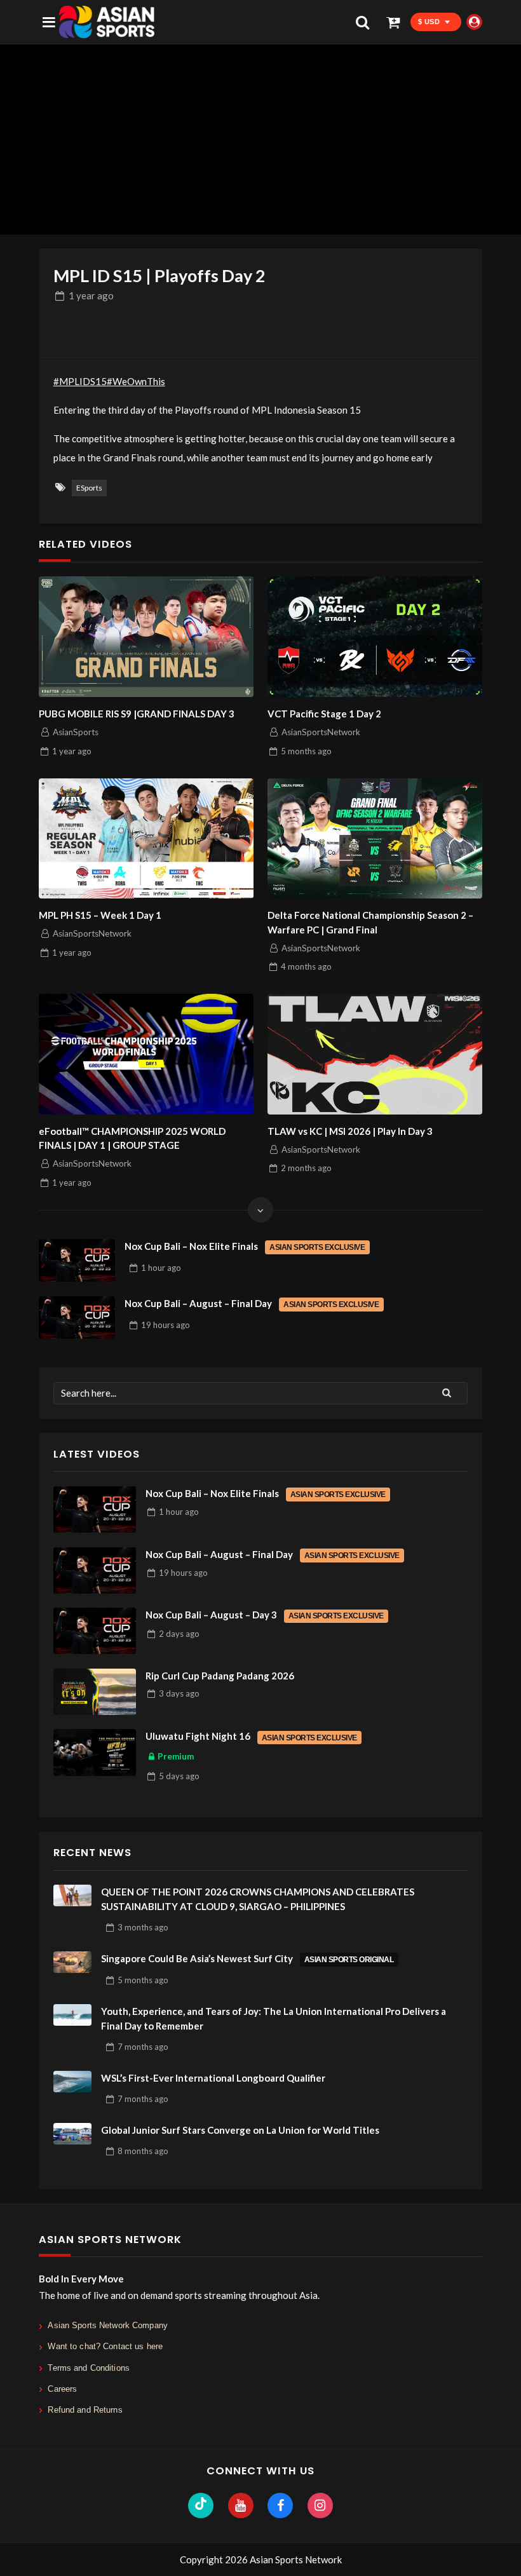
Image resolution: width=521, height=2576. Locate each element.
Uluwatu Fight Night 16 (251, 1736)
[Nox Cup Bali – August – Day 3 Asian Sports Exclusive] (95, 1631)
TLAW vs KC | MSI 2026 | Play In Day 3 (350, 1131)
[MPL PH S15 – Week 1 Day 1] (146, 839)
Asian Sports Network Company (108, 2325)
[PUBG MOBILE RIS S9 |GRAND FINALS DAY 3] (146, 637)
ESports (89, 488)
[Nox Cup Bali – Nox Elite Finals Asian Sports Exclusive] (77, 1261)
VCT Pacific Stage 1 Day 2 (324, 714)
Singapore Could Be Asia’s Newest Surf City (247, 1958)
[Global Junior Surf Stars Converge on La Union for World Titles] (72, 2134)
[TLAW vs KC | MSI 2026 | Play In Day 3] (375, 1054)
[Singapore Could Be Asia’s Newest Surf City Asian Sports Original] (72, 1962)
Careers (62, 2389)
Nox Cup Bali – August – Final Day (252, 1303)
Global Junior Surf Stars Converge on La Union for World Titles (240, 2130)
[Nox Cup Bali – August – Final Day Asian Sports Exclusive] (77, 1318)
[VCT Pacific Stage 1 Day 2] (375, 637)
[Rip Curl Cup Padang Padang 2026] (95, 1692)
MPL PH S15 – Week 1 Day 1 (100, 915)
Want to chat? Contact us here (105, 2346)
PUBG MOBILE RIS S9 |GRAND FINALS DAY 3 (137, 714)
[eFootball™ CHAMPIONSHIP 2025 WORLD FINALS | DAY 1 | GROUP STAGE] (146, 1054)
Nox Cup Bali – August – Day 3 (265, 1615)
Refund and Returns (85, 2410)
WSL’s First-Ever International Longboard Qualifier (213, 2078)
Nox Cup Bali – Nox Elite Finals (245, 1246)
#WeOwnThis (136, 381)
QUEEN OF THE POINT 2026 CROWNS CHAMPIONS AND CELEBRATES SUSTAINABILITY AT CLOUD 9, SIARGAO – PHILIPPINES (258, 1899)
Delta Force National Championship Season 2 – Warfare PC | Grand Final (370, 922)
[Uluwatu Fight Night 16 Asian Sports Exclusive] (95, 1752)
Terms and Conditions (89, 2368)
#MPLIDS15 (80, 381)
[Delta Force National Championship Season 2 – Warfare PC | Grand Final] (375, 839)
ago (91, 295)
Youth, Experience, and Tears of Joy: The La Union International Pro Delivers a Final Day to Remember (274, 2018)
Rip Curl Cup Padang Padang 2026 (220, 1676)
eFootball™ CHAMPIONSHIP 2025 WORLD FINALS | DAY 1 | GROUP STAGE (132, 1138)
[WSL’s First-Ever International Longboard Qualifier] (72, 2082)
